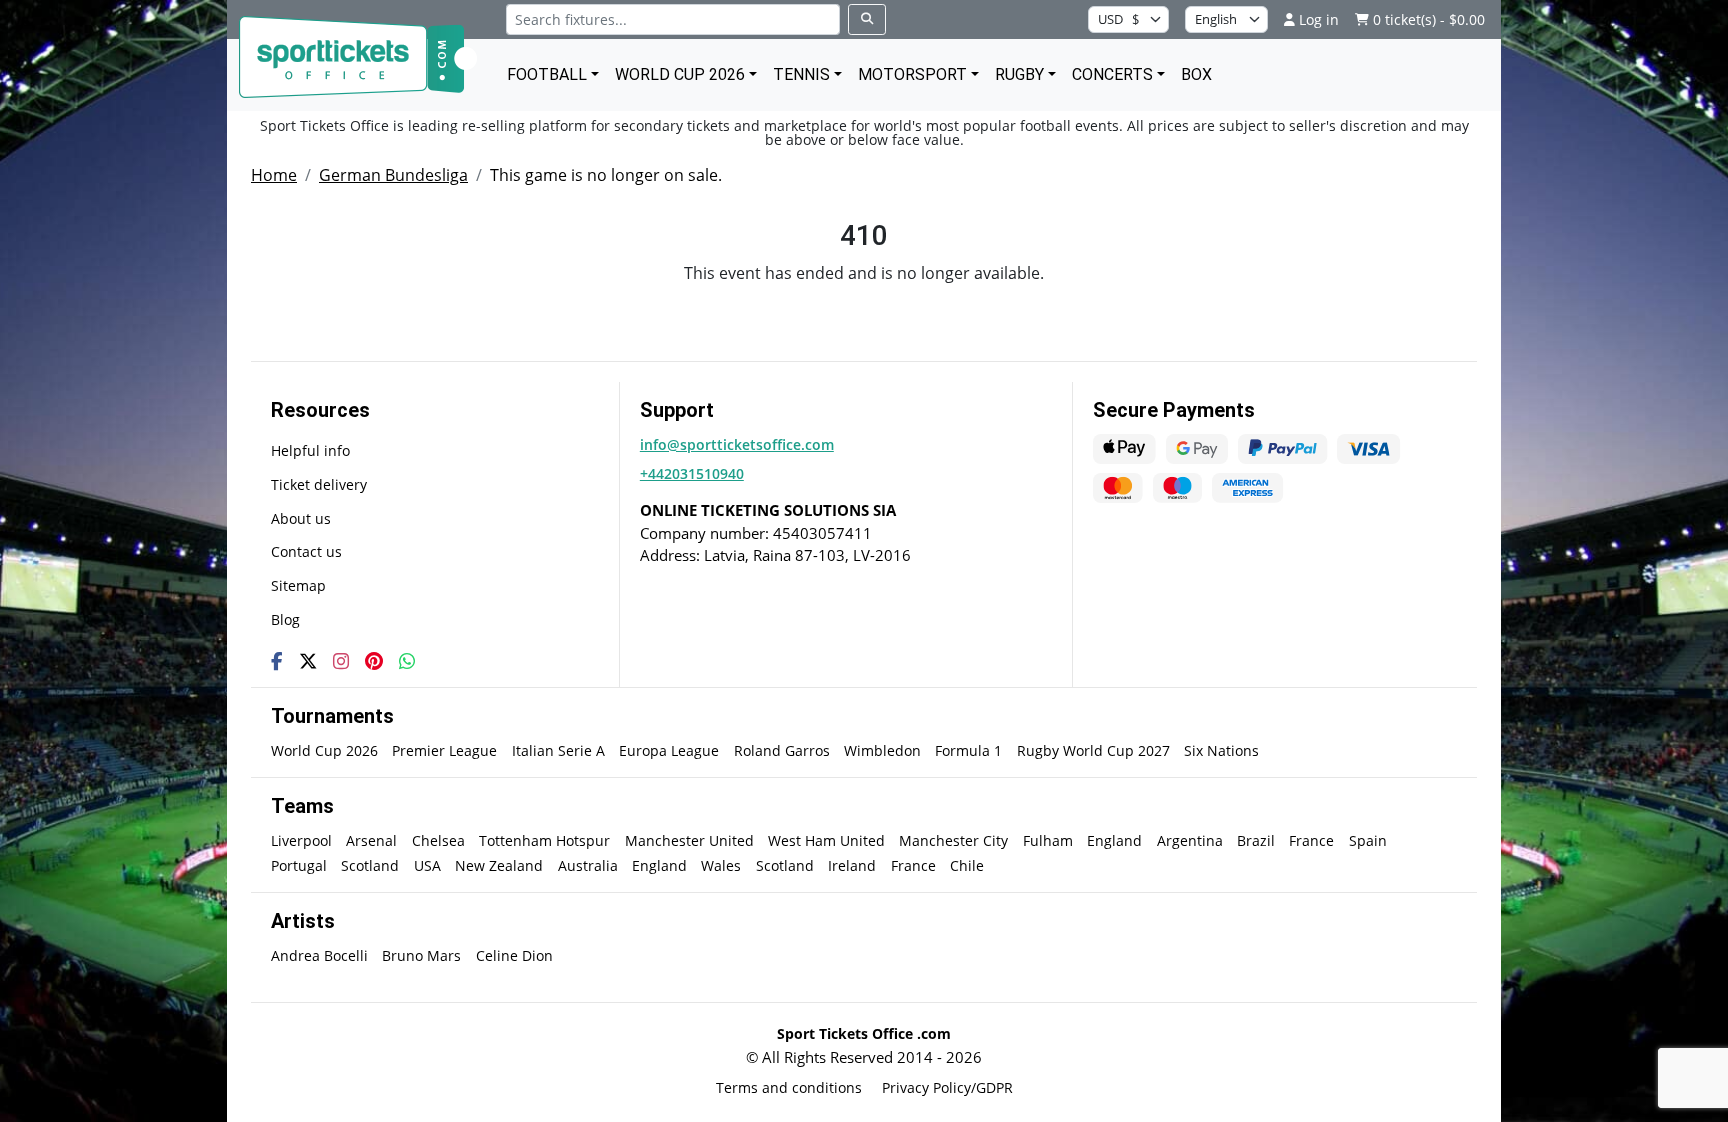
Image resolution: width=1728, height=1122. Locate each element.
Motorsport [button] (912, 74)
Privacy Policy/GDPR (947, 1087)
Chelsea (438, 840)
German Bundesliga (393, 175)
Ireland (852, 865)
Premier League (444, 750)
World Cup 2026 (324, 750)
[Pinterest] (374, 661)
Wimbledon (882, 750)
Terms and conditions (789, 1087)
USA (427, 865)
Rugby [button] (1019, 74)
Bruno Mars (421, 955)
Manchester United (689, 840)
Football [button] (547, 74)
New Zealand (499, 865)
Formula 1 (968, 750)
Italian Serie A (558, 750)
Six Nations (1221, 750)
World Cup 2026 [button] (680, 74)
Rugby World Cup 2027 (1093, 750)
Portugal (299, 865)
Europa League (669, 750)
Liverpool (301, 840)
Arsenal (371, 840)
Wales (721, 865)
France (1311, 840)
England (1114, 840)
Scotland (370, 865)
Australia (588, 865)
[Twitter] (308, 661)
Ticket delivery (319, 484)
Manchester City (953, 840)
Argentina (1190, 840)
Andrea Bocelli (319, 955)
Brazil (1256, 840)
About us (301, 518)
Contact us (306, 551)
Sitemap (298, 585)
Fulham (1048, 840)
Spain (1368, 840)
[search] (867, 19)
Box (1196, 74)
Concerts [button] (1112, 74)
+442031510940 (692, 473)
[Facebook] (277, 661)
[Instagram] (341, 661)
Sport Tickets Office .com (864, 1033)
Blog (285, 619)
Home (274, 175)
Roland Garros (782, 750)
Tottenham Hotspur (544, 840)
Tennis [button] (801, 74)
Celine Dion (514, 955)
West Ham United (826, 840)
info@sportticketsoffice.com (737, 444)
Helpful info (310, 450)
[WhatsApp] (407, 661)
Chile (967, 865)
